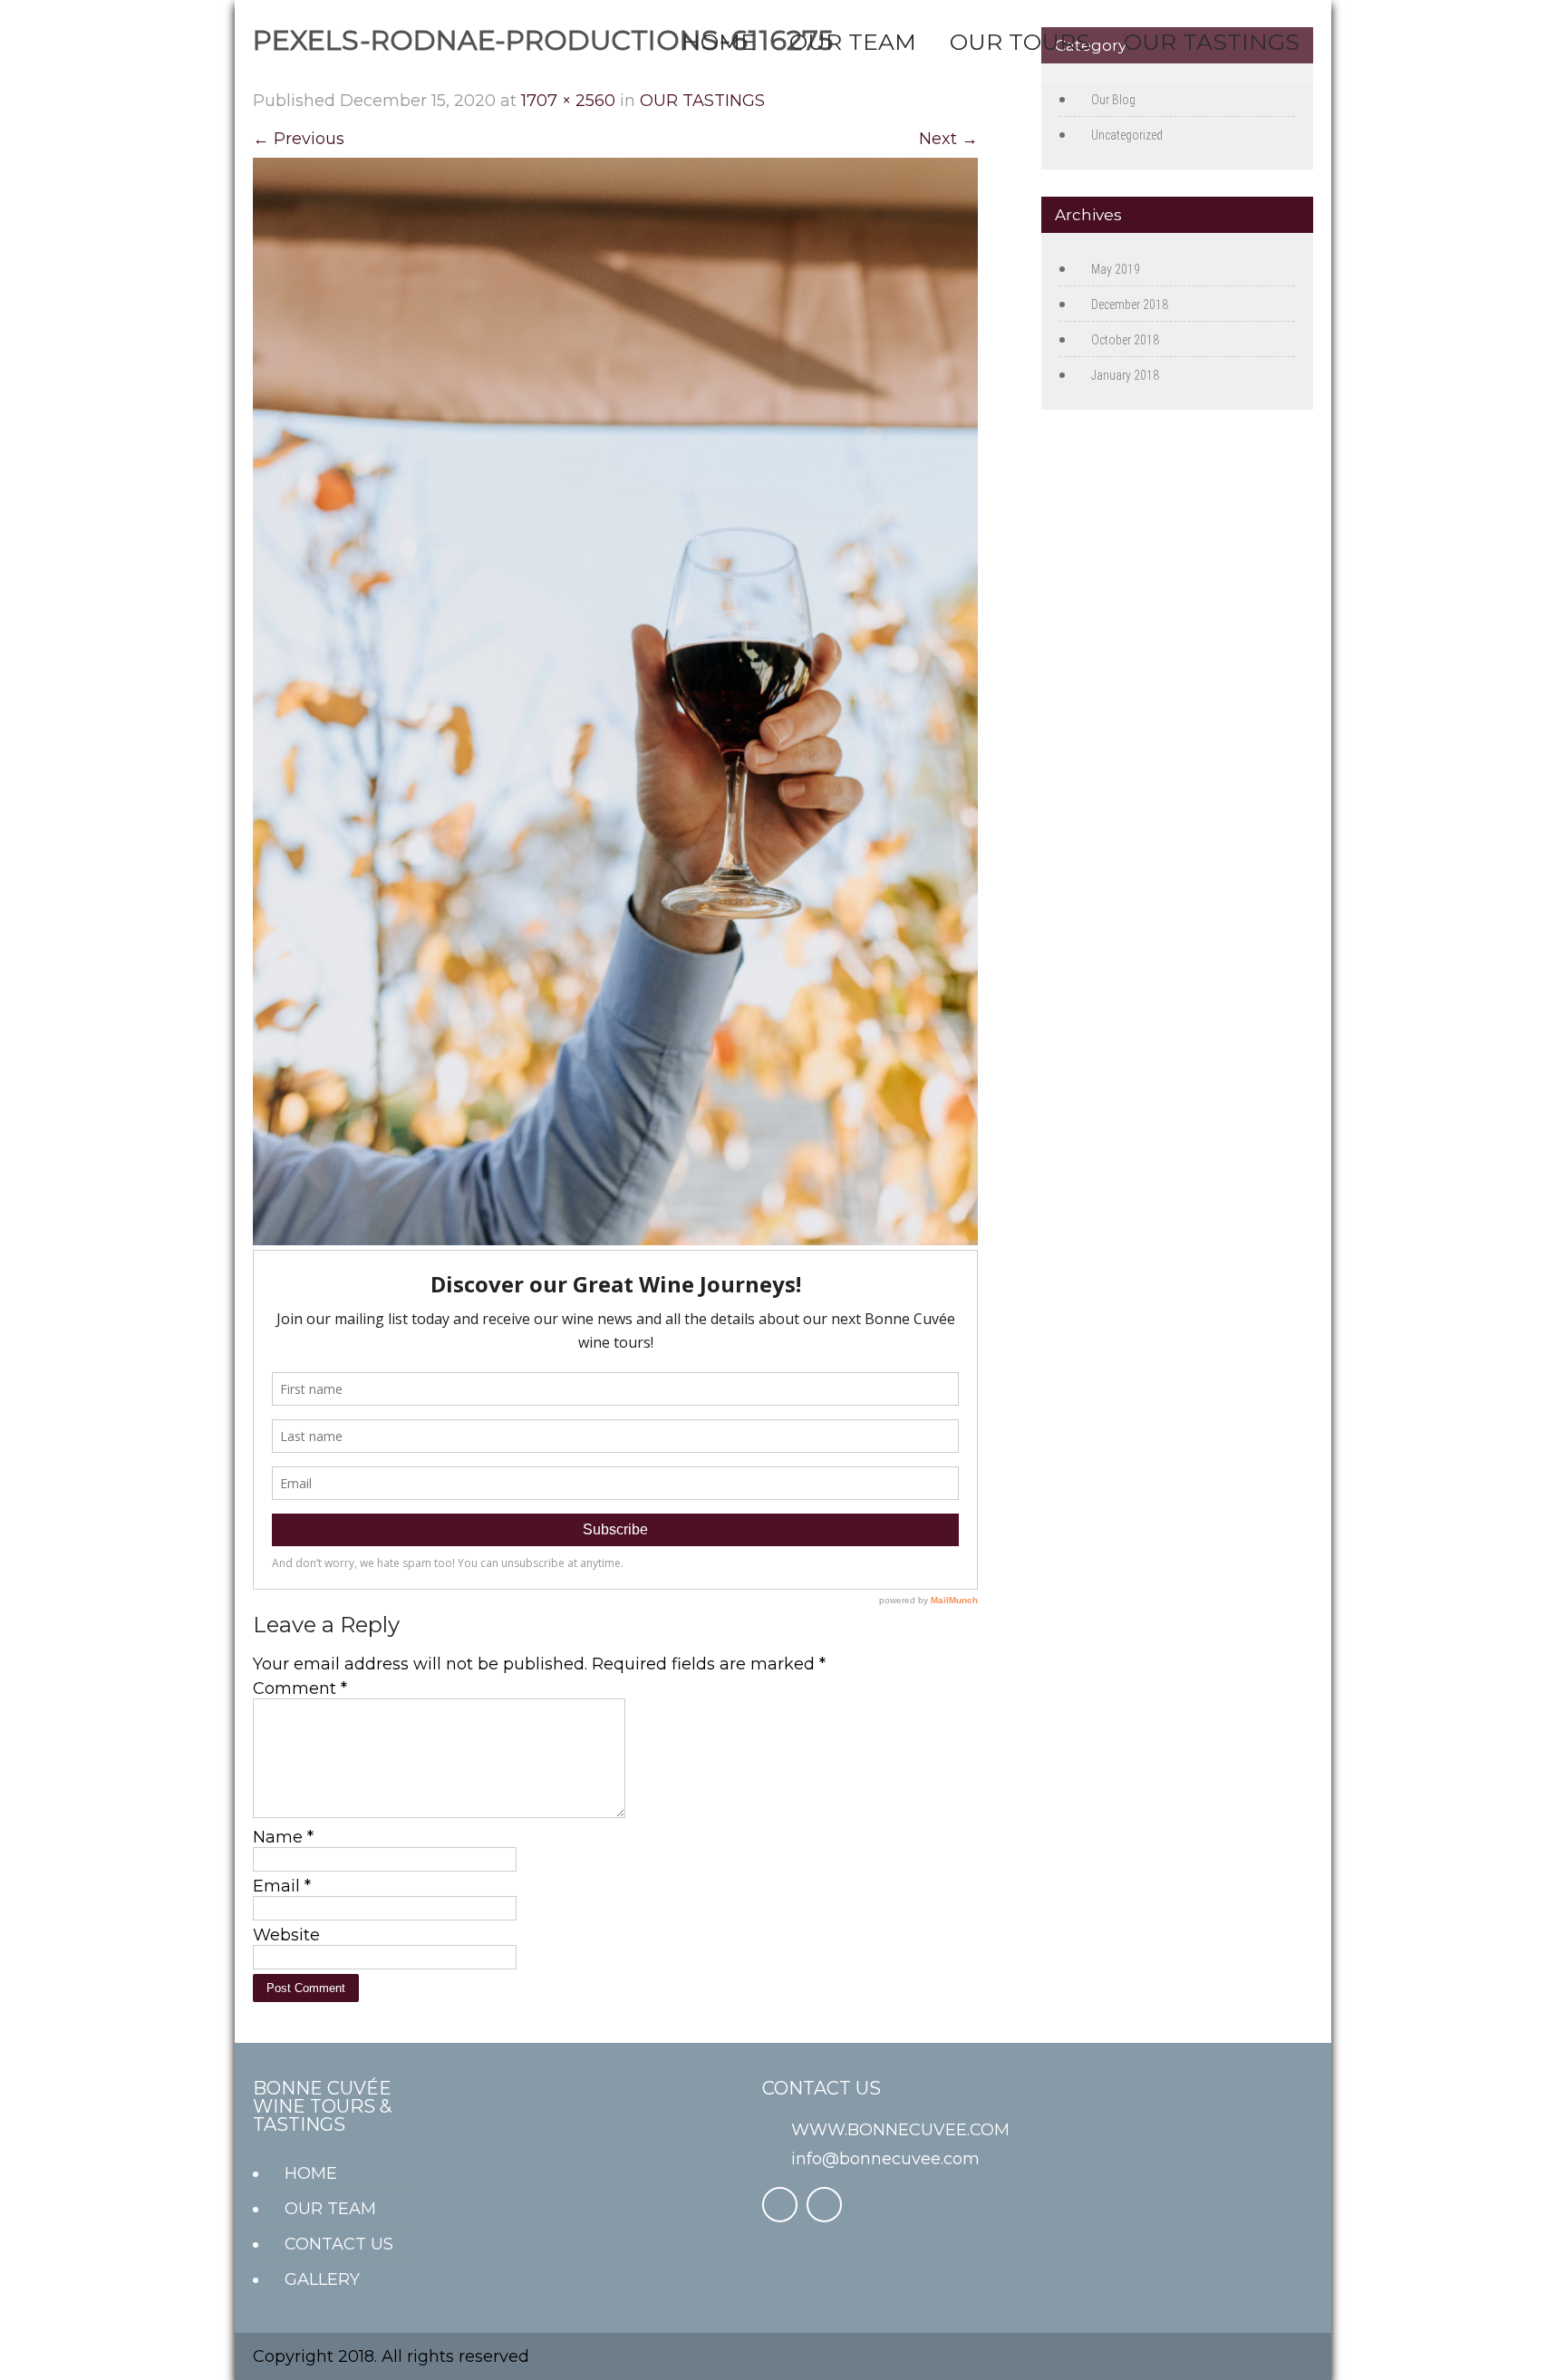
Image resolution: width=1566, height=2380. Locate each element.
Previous (299, 139)
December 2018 (1130, 305)
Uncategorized (1127, 135)
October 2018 (1125, 340)
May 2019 (1116, 269)
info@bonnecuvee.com (885, 2159)
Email (282, 1886)
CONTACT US (339, 2244)
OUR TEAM (853, 42)
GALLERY (322, 2279)
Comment (300, 1688)
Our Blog (1113, 100)
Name (283, 1837)
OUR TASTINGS (1212, 42)
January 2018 (1125, 375)
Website (286, 1935)
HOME (719, 42)
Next (948, 139)
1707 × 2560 (568, 101)
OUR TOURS (1020, 42)
